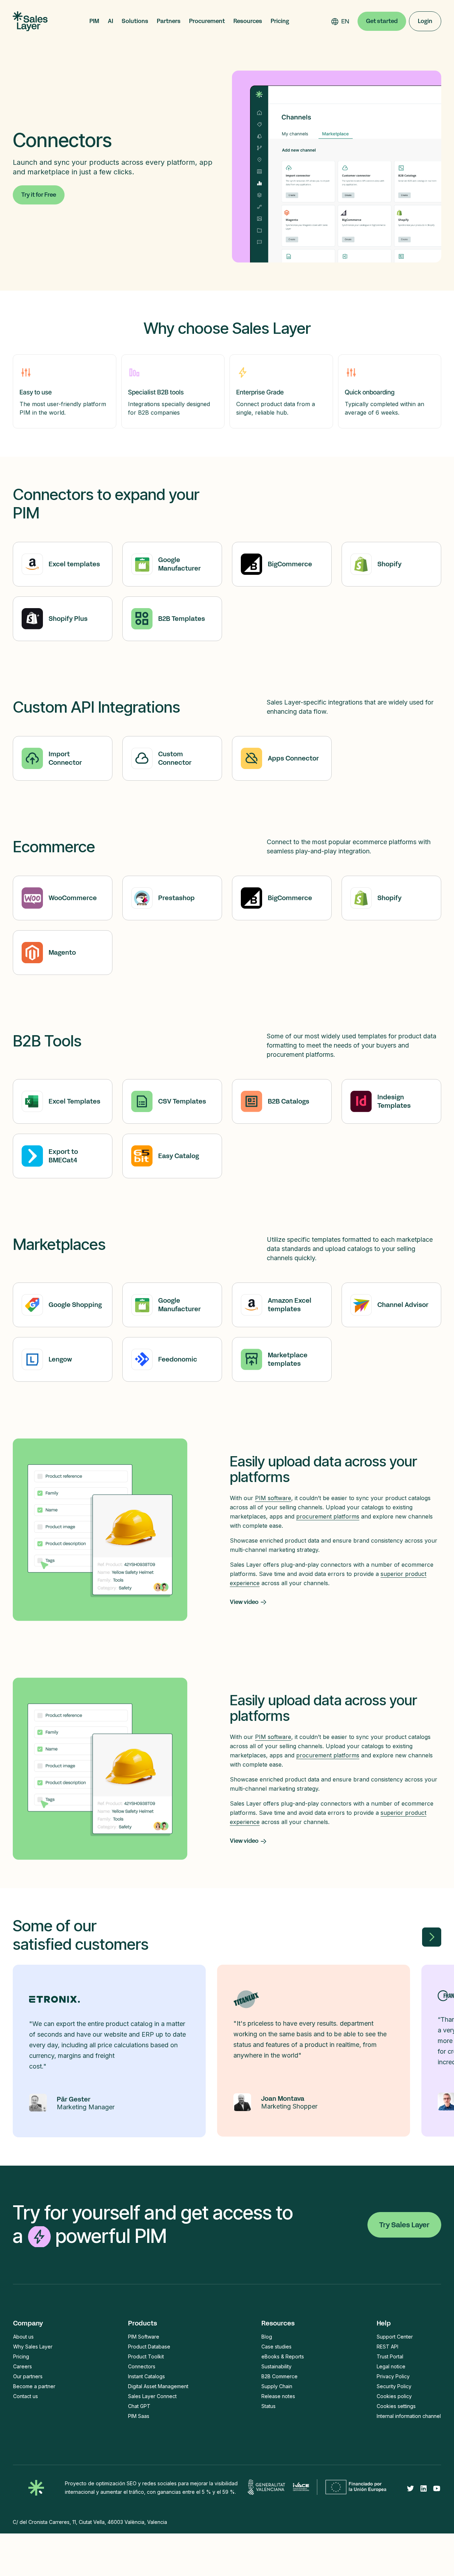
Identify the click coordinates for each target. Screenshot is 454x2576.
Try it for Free (39, 195)
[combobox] (345, 21)
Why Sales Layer (33, 2347)
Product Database (149, 2347)
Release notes (278, 2396)
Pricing (280, 21)
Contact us (26, 2396)
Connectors (142, 2366)
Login (425, 21)
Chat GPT (139, 2406)
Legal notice (391, 2366)
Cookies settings (396, 2406)
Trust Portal (390, 2356)
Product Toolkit (146, 2356)
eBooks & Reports (283, 2356)
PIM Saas (139, 2416)
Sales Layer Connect (152, 2396)
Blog (267, 2337)
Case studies (276, 2347)
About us (23, 2337)
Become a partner (34, 2386)
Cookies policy (394, 2396)
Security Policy (394, 2386)
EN (345, 21)
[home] (30, 21)
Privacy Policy (393, 2376)
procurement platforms (328, 1516)
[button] (94, 21)
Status (268, 2406)
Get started (382, 21)
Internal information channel (409, 2416)
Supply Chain (277, 2386)
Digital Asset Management (158, 2386)
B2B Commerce (279, 2376)
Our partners (28, 2376)
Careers (23, 2366)
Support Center (395, 2337)
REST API (387, 2347)
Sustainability (276, 2366)
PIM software (273, 1498)
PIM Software (144, 2337)
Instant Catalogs (146, 2376)
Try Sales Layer (404, 2225)
